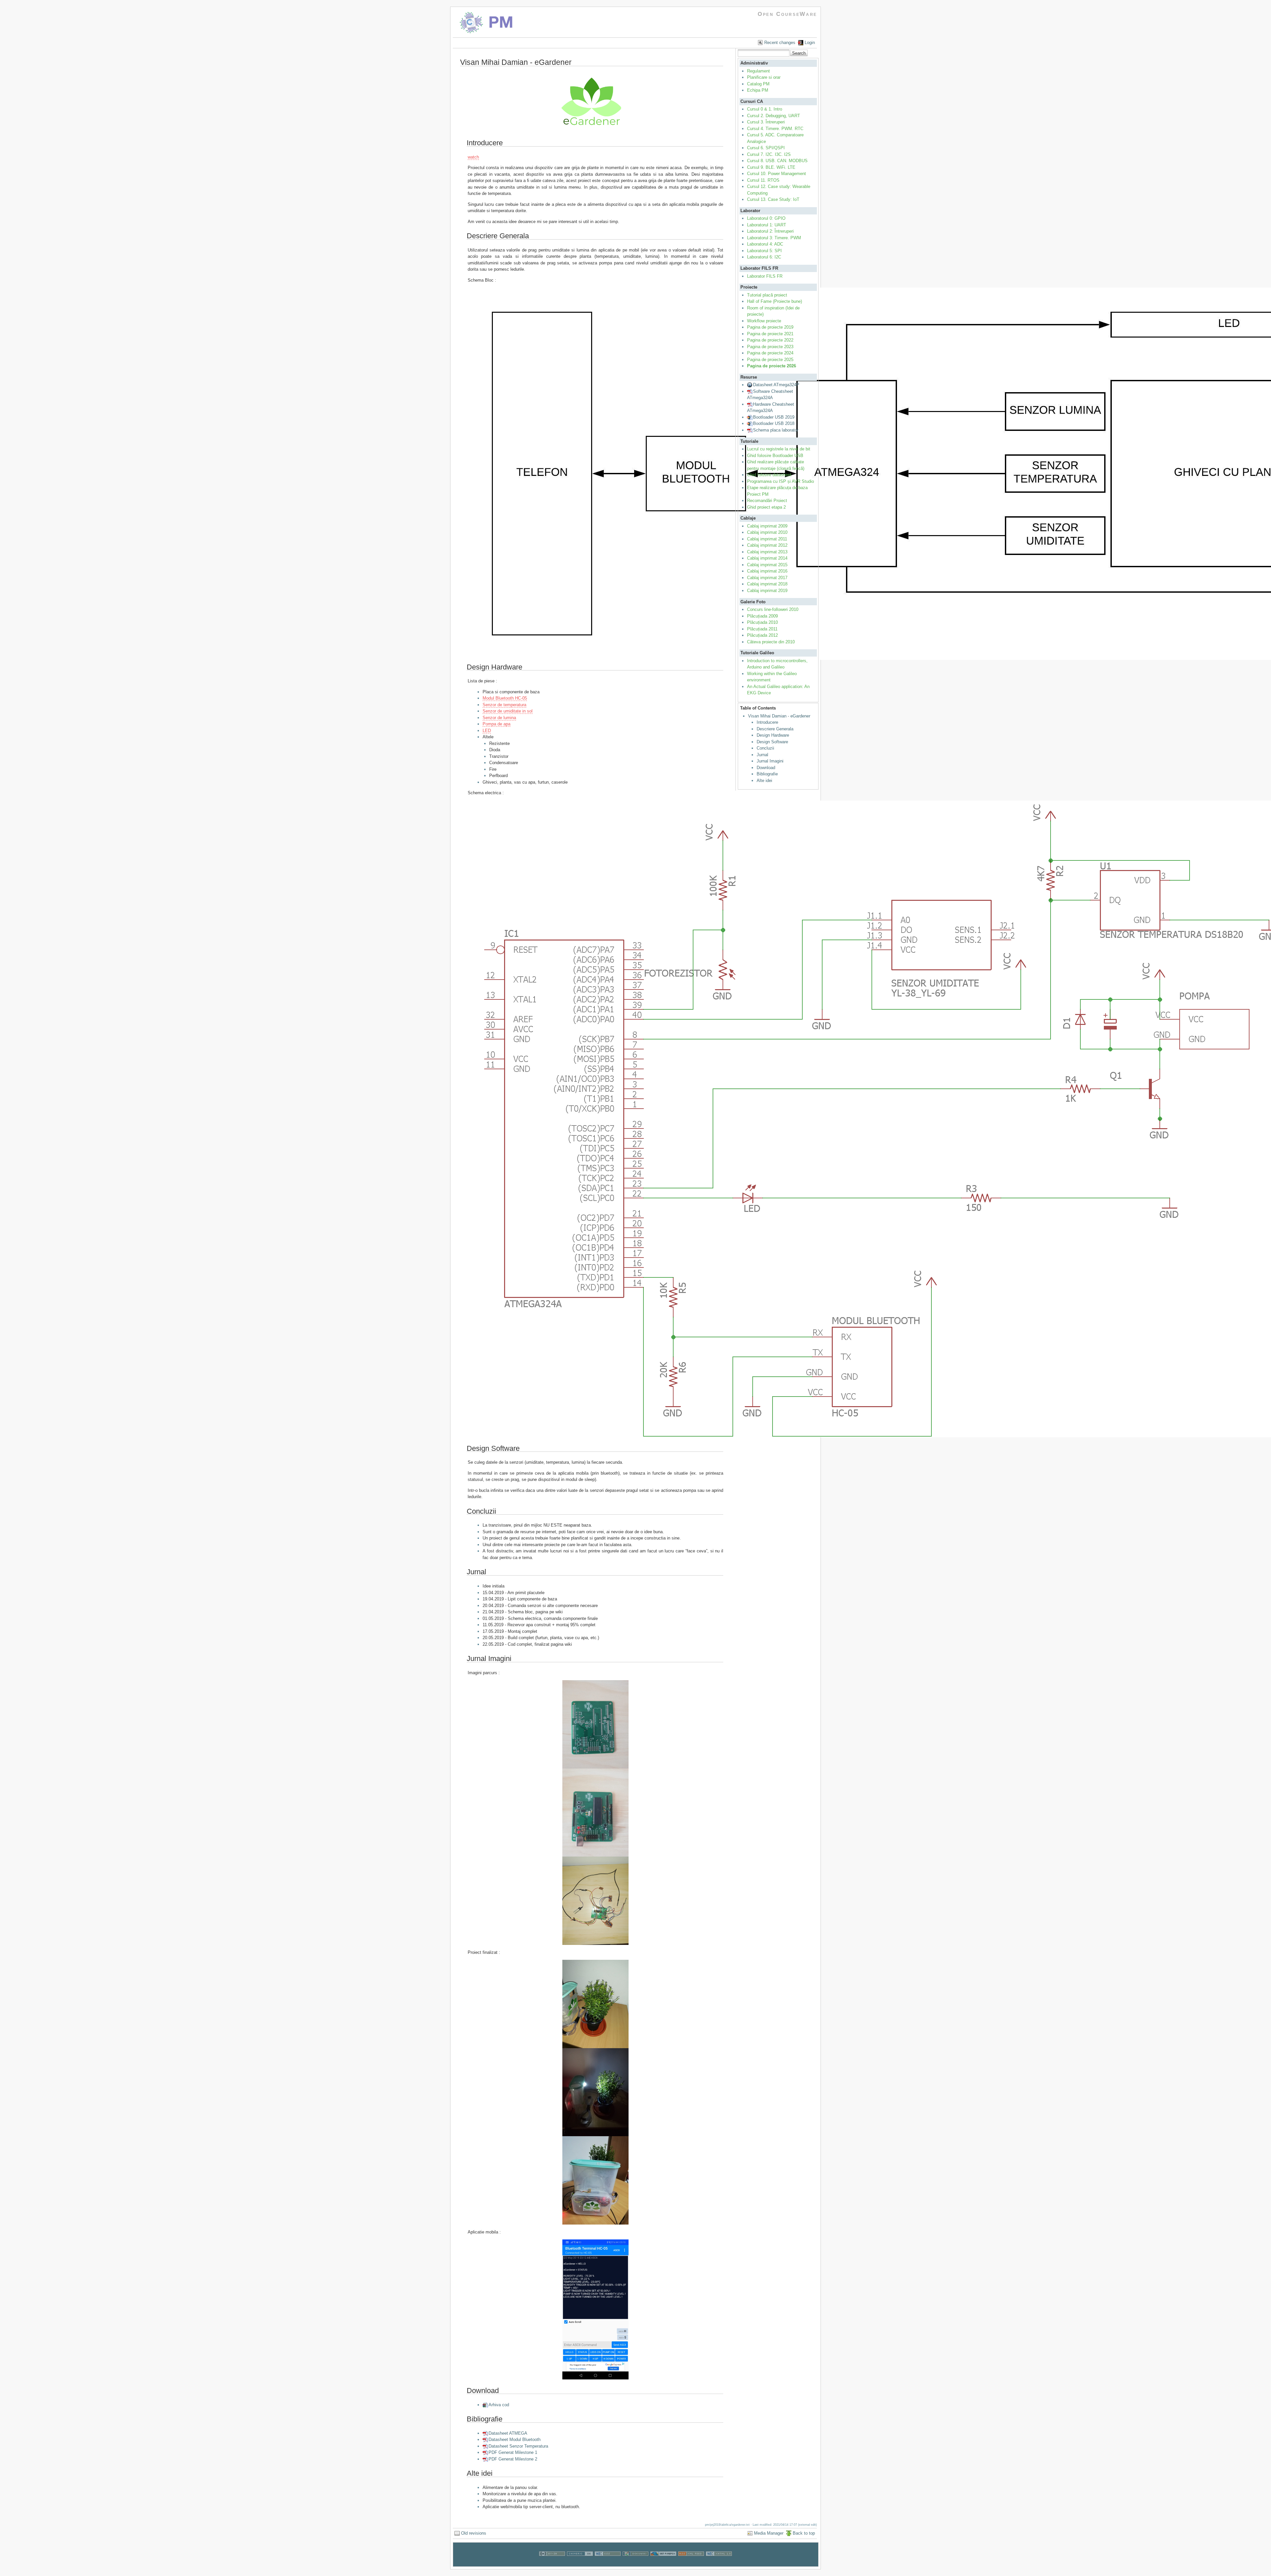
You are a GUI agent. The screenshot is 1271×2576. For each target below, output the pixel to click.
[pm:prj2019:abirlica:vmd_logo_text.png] (592, 103)
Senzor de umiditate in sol (508, 711)
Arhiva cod (499, 2405)
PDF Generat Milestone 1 (513, 2452)
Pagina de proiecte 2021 (770, 334)
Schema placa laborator (776, 430)
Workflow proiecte (764, 321)
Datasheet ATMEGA (508, 2433)
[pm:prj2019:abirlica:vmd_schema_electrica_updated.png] (596, 1119)
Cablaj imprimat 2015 (767, 565)
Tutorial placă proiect (767, 295)
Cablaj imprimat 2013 (767, 552)
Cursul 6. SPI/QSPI (766, 148)
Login (810, 43)
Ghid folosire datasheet (769, 475)
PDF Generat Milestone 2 (513, 2459)
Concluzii (765, 748)
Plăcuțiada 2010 (762, 622)
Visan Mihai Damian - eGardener (779, 716)
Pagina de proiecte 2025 (770, 360)
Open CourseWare (787, 14)
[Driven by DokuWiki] (635, 2563)
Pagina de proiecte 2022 (770, 340)
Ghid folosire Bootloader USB (775, 456)
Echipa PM (758, 90)
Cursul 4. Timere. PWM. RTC (775, 129)
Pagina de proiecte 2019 (770, 327)
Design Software (772, 742)
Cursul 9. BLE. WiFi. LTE (771, 167)
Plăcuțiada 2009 (762, 616)
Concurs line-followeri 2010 (773, 609)
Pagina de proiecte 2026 (772, 366)
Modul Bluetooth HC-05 (505, 698)
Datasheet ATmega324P (776, 385)
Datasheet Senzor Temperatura (518, 2446)
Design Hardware (773, 735)
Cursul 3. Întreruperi (766, 122)
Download (766, 768)
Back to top (804, 2533)
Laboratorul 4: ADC (765, 244)
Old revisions (474, 2533)
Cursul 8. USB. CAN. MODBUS (777, 161)
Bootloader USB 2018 (774, 423)
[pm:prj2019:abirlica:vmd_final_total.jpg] (596, 2004)
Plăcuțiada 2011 (762, 629)
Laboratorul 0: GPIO (766, 218)
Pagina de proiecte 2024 (770, 353)
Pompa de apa (496, 724)
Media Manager (769, 2533)
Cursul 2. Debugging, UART (774, 116)
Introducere (767, 722)
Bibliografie (767, 774)
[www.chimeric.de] (580, 2563)
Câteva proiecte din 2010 (771, 642)
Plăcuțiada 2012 (762, 635)
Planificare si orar (764, 77)
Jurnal (762, 755)
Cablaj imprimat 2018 (767, 584)
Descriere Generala (775, 729)
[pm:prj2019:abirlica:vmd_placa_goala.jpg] (596, 1724)
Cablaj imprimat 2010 (767, 532)
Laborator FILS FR (765, 276)
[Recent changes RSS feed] (691, 2563)
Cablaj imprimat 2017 (767, 578)
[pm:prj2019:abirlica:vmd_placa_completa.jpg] (596, 1901)
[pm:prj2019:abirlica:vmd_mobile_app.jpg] (596, 2309)
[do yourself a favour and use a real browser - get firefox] (663, 2563)
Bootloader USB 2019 (774, 417)
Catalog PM (758, 84)
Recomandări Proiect (767, 501)
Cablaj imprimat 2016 (767, 571)
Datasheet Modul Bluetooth (515, 2439)
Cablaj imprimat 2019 (767, 591)
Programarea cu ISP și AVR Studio (780, 481)
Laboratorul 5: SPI (764, 251)
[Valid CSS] (608, 2563)
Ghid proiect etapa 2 (766, 507)
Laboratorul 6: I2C (764, 257)
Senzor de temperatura (504, 705)
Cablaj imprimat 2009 (767, 526)
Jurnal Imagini (770, 761)
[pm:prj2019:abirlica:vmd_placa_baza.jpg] (596, 1813)
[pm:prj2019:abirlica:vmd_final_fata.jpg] (596, 2180)
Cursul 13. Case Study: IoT (773, 199)
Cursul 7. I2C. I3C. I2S (769, 154)
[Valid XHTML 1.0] (719, 2563)
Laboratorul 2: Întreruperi (770, 231)
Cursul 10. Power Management (777, 174)
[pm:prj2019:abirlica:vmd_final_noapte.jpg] (596, 2092)
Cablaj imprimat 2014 (767, 558)
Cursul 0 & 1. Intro (765, 109)
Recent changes (780, 43)
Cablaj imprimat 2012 (767, 545)
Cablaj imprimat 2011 (767, 539)
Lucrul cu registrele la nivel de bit (779, 449)
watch (473, 157)
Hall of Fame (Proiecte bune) (775, 301)
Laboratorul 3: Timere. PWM (774, 238)
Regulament (758, 71)
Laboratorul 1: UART (767, 225)
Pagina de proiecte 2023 (770, 347)
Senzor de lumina (499, 718)
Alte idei (764, 781)
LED (487, 731)
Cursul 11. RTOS (763, 180)
